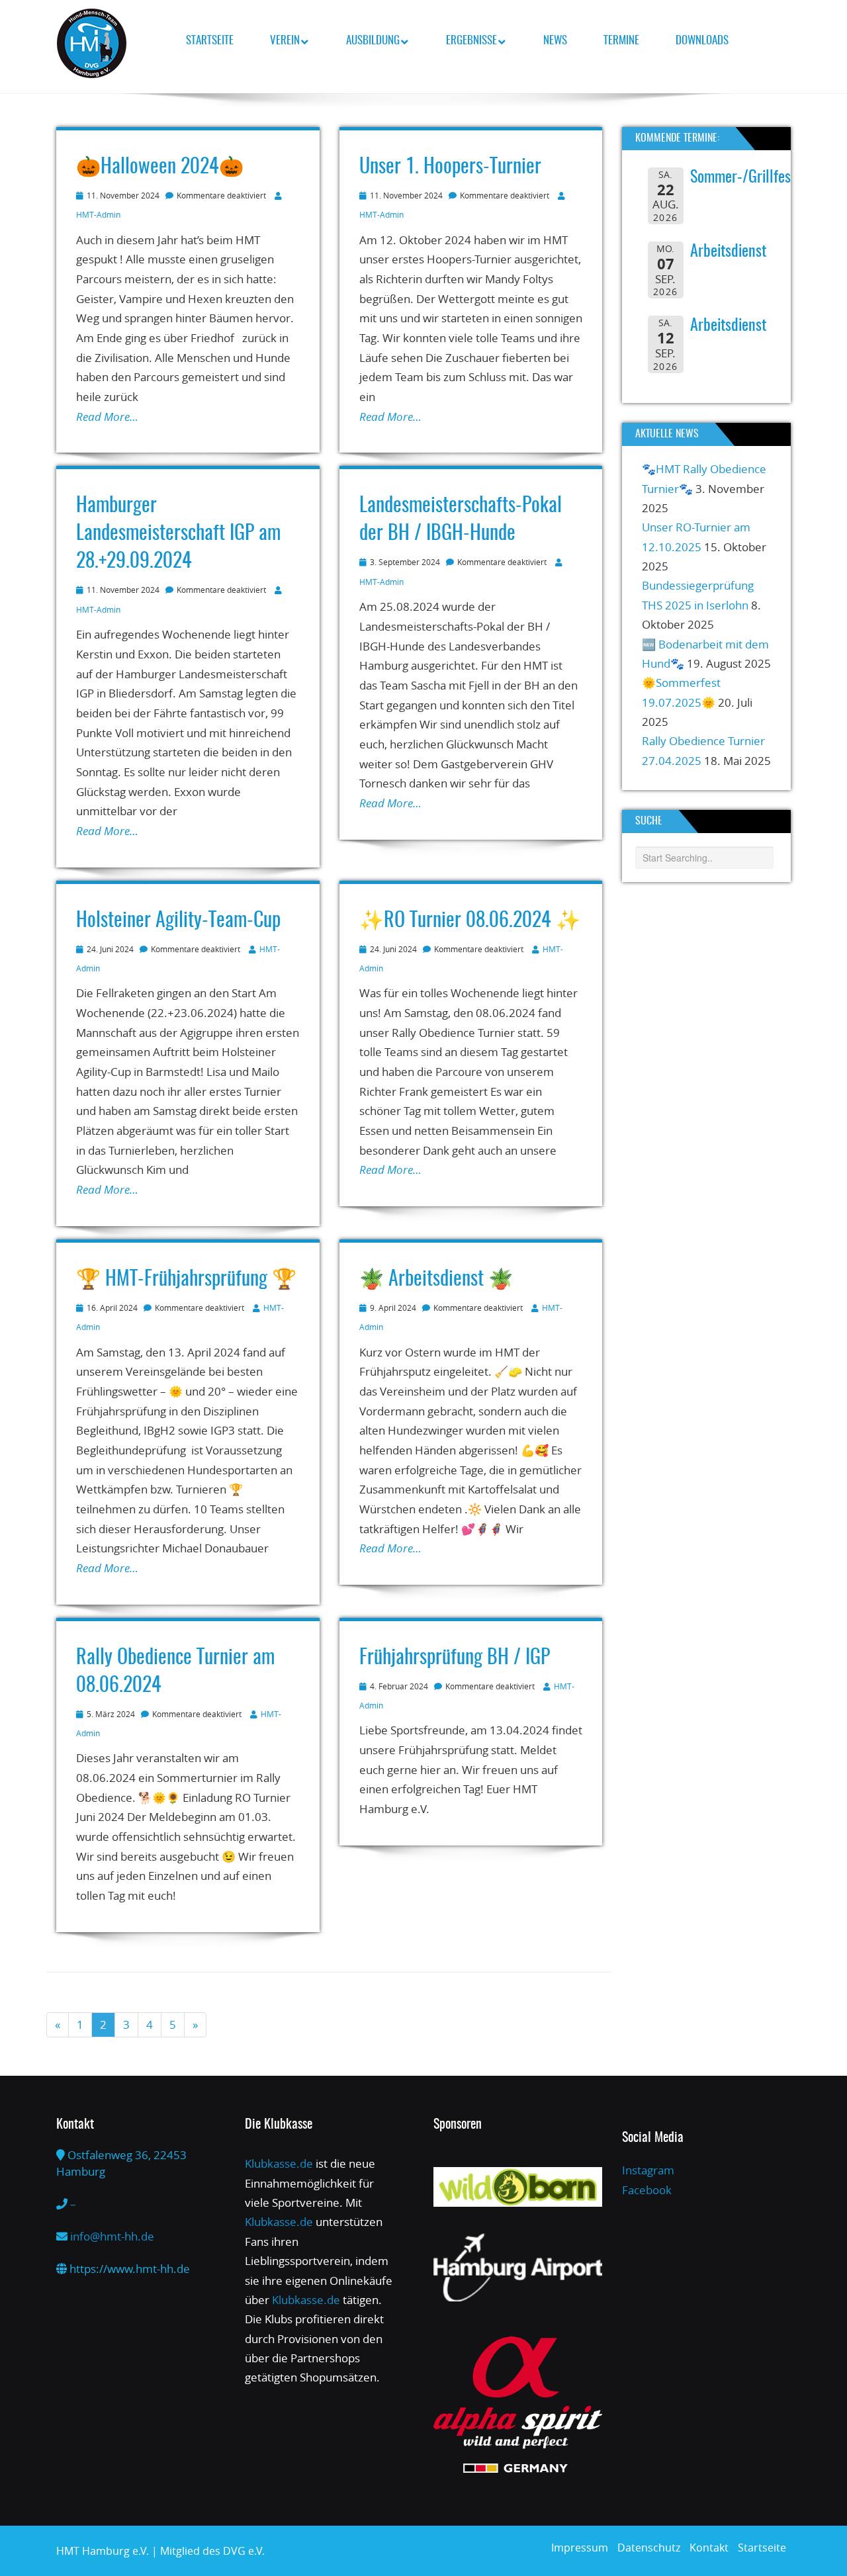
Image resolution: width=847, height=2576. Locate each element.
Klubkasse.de (279, 2163)
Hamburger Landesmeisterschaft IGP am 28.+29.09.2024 (178, 534)
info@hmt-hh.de (112, 2236)
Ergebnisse (471, 41)
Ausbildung (373, 41)
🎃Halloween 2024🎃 (160, 167)
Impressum (580, 2548)
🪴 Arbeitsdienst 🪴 (436, 1280)
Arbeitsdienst (728, 252)
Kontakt (709, 2548)
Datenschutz (649, 2548)
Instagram (648, 2170)
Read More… (107, 417)
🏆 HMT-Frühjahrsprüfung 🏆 (186, 1280)
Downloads (702, 41)
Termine (621, 41)
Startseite (210, 41)
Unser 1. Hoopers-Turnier (450, 167)
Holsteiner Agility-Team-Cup (178, 921)
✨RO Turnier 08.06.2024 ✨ (470, 921)
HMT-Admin (98, 214)
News (555, 41)
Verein (285, 41)
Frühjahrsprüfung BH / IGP (455, 1658)
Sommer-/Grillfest (743, 178)
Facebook (647, 2190)
